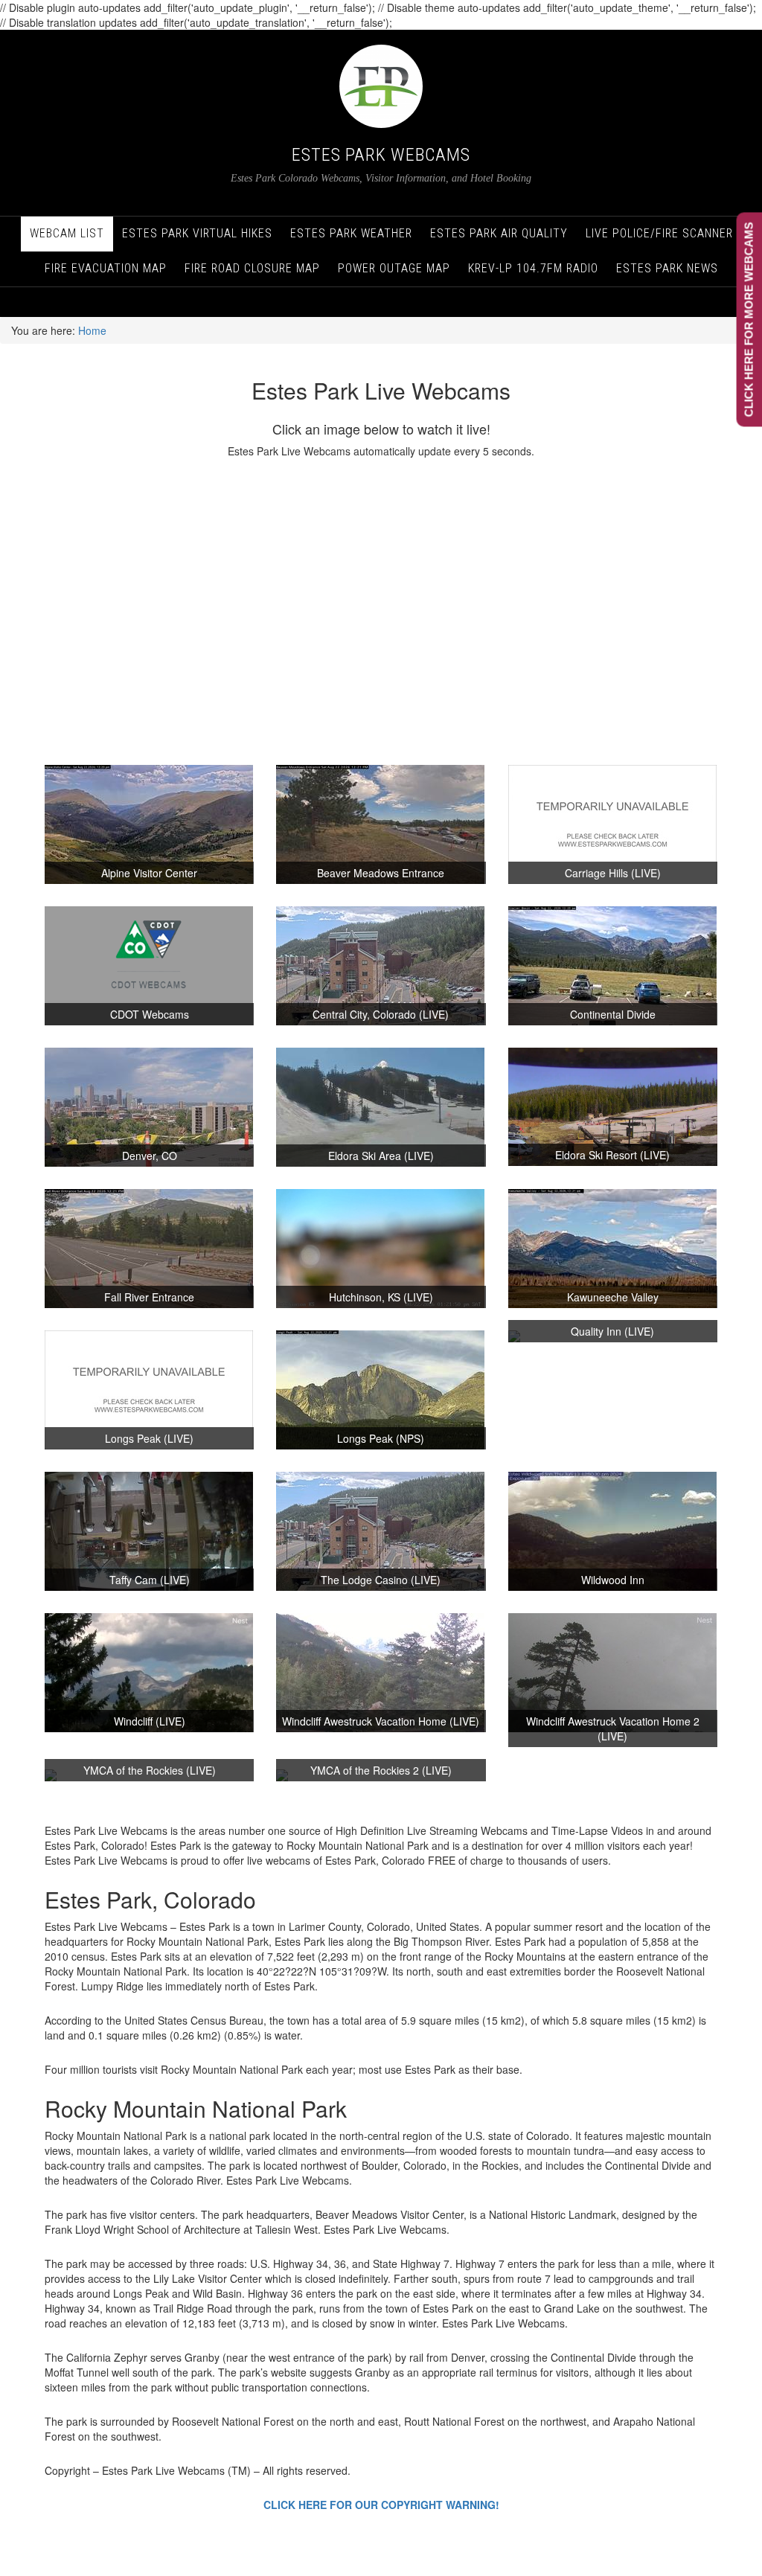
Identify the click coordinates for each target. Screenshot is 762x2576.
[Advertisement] (381, 612)
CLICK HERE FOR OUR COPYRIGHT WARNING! (381, 2505)
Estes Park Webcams (381, 155)
